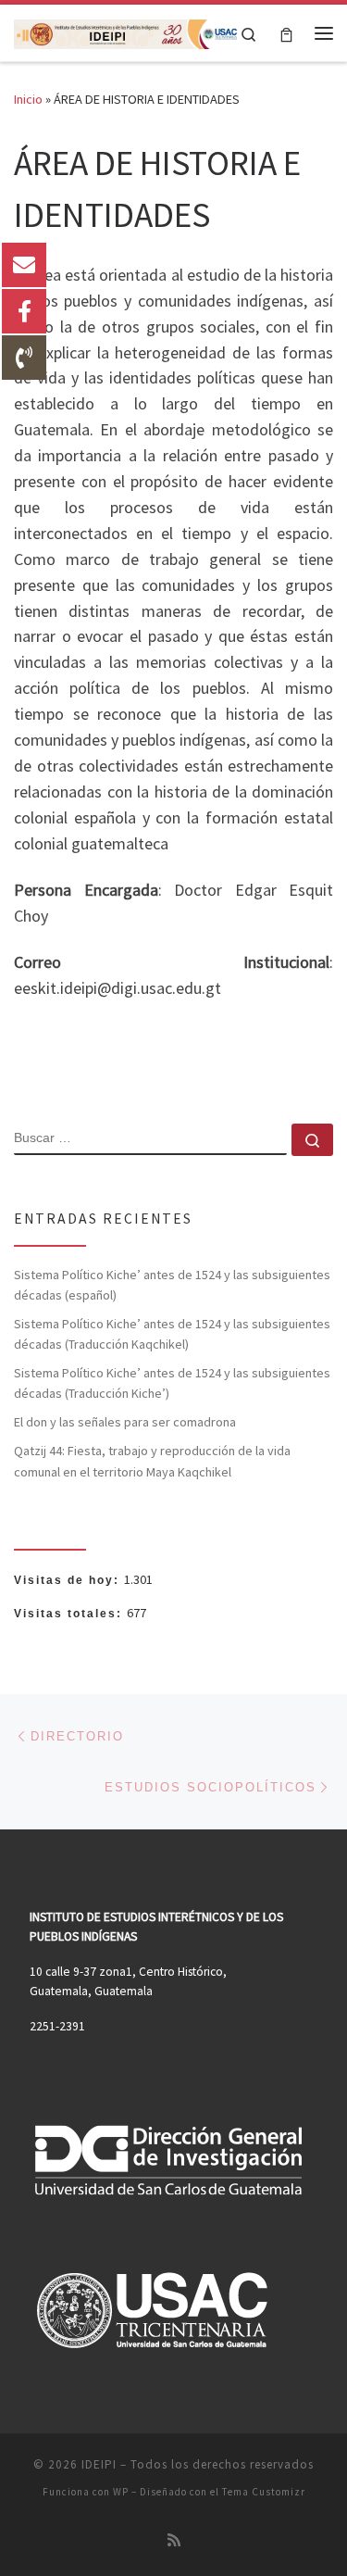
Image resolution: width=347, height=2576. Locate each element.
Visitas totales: (70, 1614)
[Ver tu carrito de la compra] (286, 33)
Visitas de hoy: (69, 1580)
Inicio (28, 99)
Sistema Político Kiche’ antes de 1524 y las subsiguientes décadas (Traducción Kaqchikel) (172, 1334)
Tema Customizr (264, 2492)
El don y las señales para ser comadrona (125, 1422)
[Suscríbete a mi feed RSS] (174, 2540)
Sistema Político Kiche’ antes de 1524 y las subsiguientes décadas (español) (172, 1285)
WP (121, 2492)
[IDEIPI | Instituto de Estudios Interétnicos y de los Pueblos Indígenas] (126, 31)
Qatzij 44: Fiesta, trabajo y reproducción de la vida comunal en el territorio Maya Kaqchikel (152, 1461)
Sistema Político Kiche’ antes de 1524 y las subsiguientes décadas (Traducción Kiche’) (172, 1383)
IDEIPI (99, 2464)
